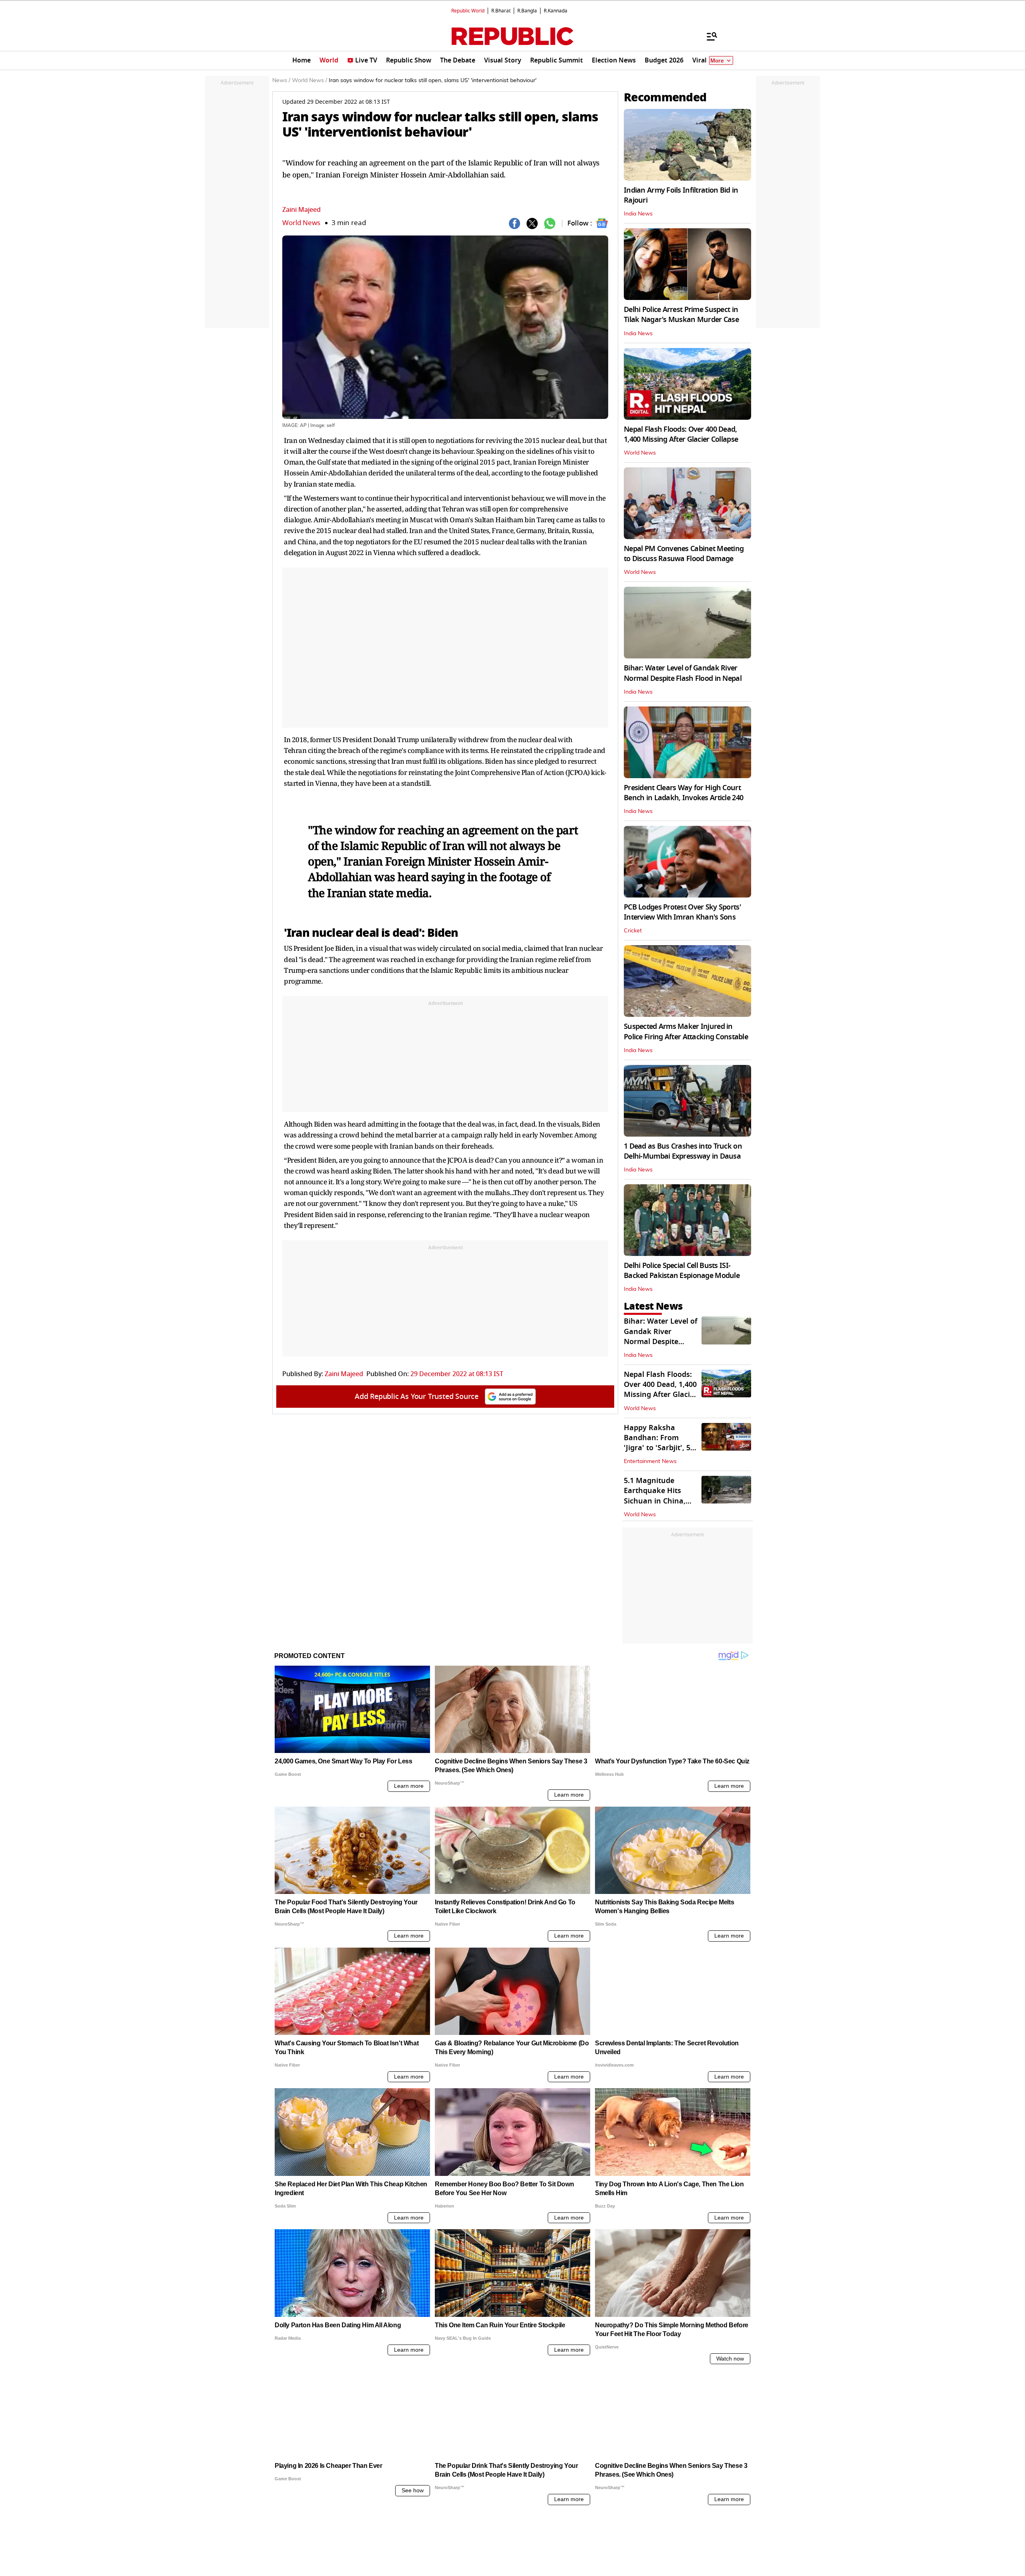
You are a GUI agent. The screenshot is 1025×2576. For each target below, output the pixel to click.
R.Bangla (527, 11)
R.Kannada (556, 11)
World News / (310, 80)
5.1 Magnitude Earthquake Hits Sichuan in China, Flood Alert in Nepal (658, 1496)
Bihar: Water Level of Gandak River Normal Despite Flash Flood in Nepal (683, 673)
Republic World (468, 11)
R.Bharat (501, 11)
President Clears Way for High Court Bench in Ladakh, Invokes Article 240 (683, 793)
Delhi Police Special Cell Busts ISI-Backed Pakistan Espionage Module (682, 1271)
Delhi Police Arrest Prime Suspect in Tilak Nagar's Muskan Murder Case (681, 315)
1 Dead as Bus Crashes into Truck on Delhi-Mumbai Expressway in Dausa (683, 1151)
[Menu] (708, 36)
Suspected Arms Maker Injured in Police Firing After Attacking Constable (686, 1031)
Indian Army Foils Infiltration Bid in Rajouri (681, 195)
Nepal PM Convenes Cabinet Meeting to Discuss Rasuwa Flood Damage (684, 554)
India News (638, 214)
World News (301, 223)
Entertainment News (650, 1461)
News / (281, 80)
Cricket (633, 931)
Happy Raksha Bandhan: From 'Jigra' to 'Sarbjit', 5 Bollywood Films (657, 1443)
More (717, 61)
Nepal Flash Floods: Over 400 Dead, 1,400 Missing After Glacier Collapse (681, 434)
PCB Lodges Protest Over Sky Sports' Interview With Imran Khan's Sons (682, 912)
